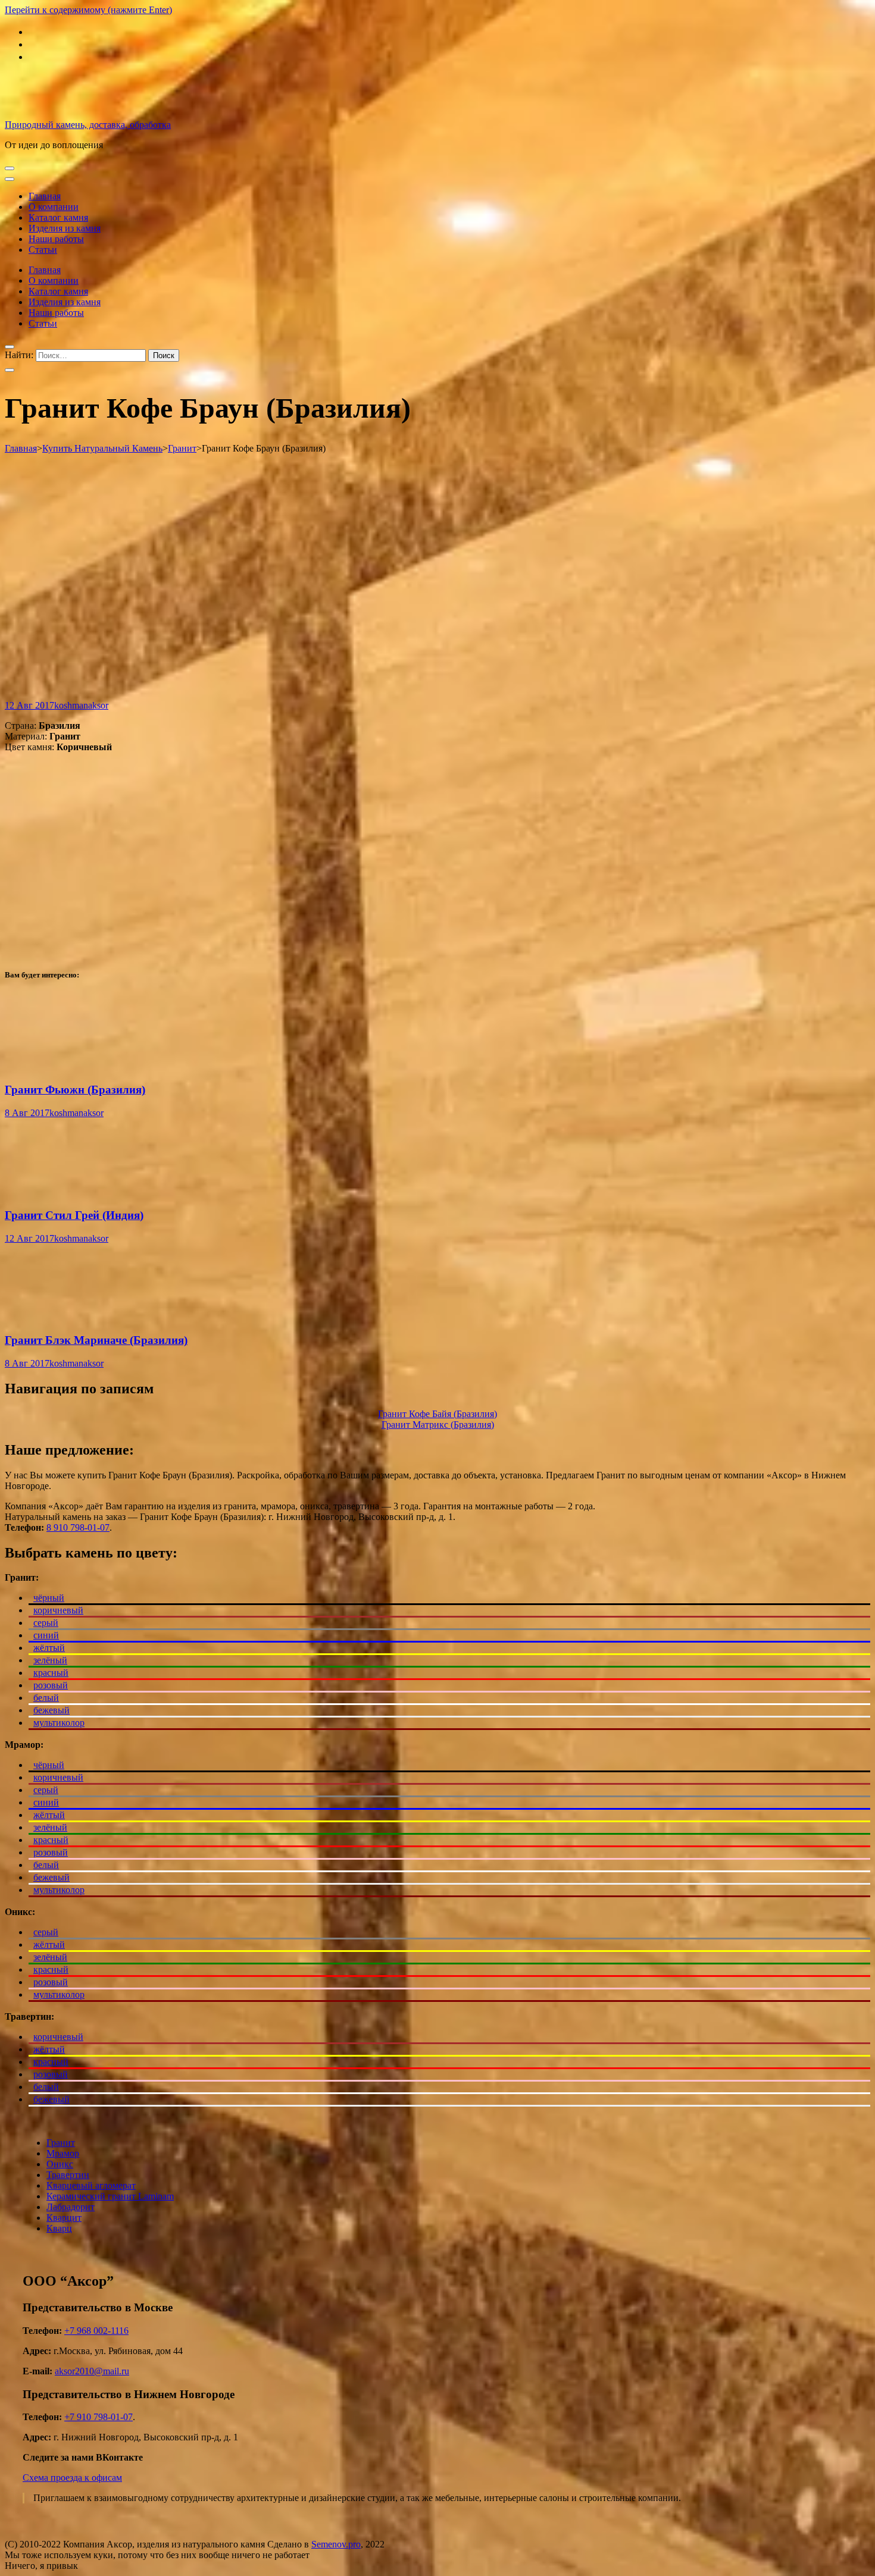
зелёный (50, 1660)
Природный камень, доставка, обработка (88, 125)
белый (46, 1698)
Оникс (60, 2164)
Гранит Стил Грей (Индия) (74, 1215)
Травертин (68, 2175)
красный (51, 1673)
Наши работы (56, 239)
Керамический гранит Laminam (110, 2196)
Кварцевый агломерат (91, 2185)
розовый (51, 1685)
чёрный (49, 1598)
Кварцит (64, 2218)
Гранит (61, 2143)
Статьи (43, 250)
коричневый (58, 1610)
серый (46, 1623)
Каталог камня (58, 217)
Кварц (59, 2228)
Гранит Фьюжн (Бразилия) (75, 1090)
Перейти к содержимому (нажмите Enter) (88, 10)
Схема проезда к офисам (72, 2478)
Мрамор (63, 2153)
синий (46, 1635)
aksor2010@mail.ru (92, 2371)
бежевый (51, 1710)
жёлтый (49, 1648)
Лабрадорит (71, 2207)
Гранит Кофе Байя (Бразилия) (437, 1414)
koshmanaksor (81, 705)
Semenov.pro (336, 2544)
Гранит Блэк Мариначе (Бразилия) (96, 1340)
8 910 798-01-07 (78, 1527)
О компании (54, 207)
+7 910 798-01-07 (99, 2417)
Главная (45, 196)
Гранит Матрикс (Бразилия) (438, 1425)
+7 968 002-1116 (96, 2331)
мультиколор (59, 1723)
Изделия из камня (65, 228)
